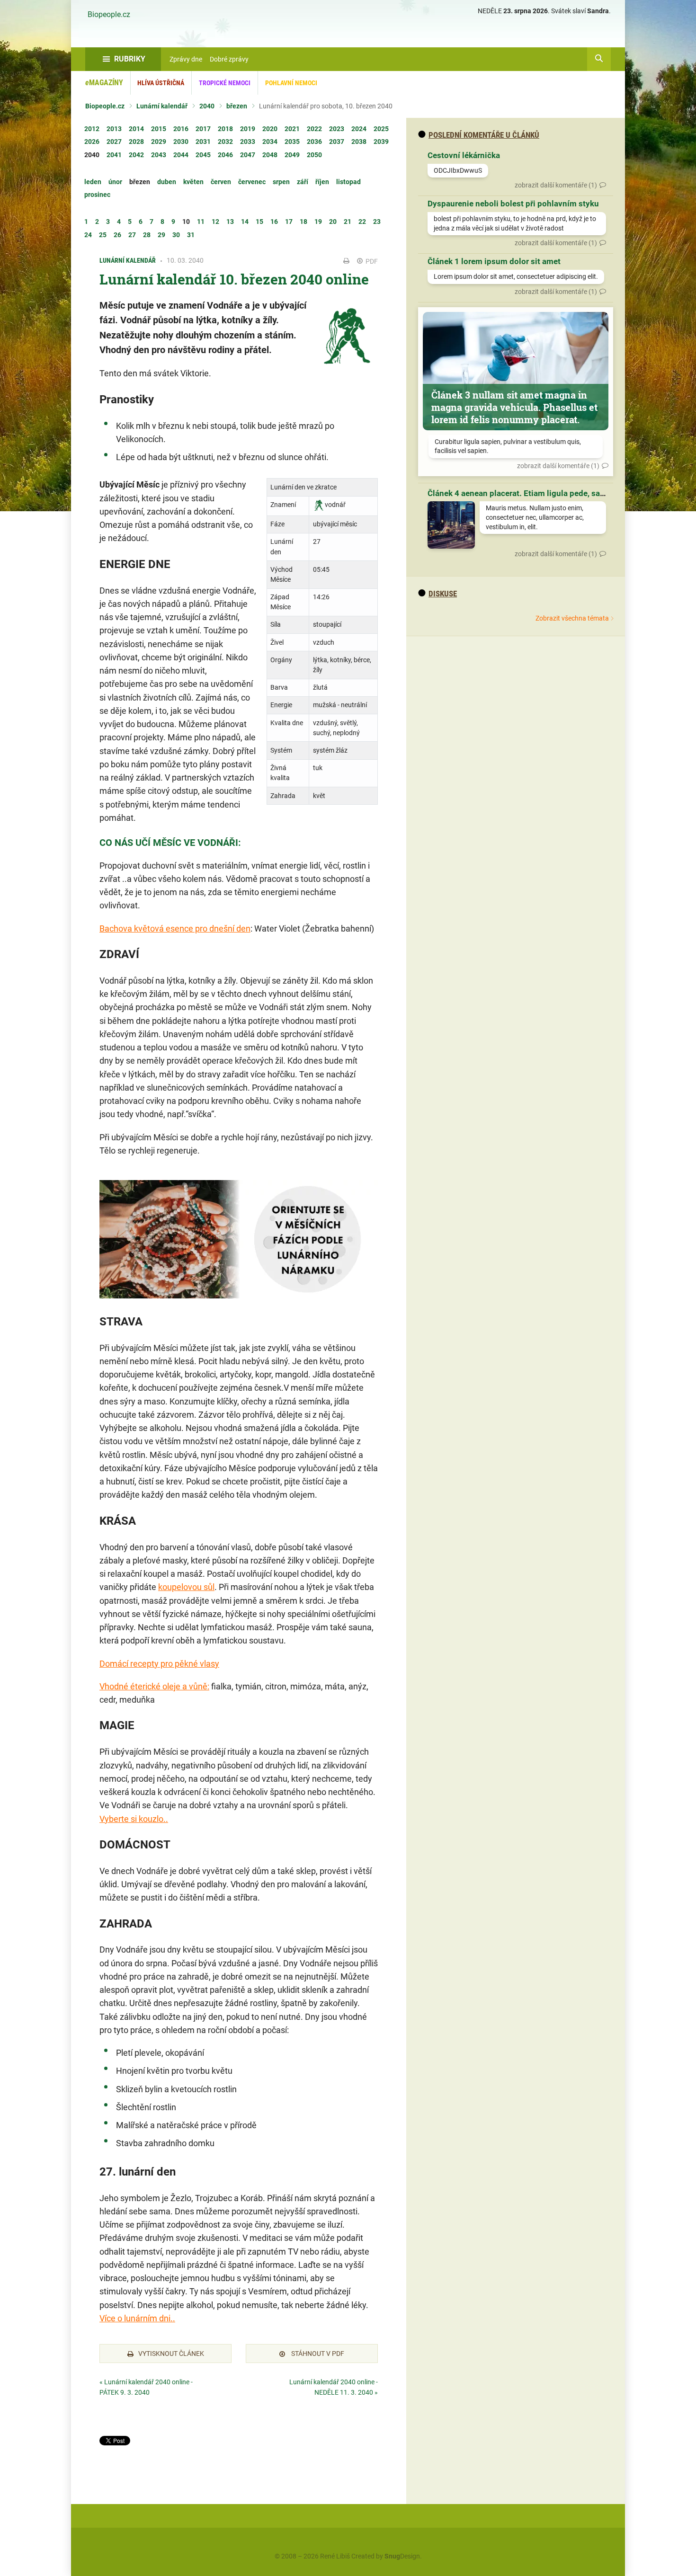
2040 (207, 106)
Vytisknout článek (171, 2354)
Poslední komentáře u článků (484, 135)
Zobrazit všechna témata (572, 618)
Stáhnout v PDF (317, 2354)
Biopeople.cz (109, 15)
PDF (371, 261)
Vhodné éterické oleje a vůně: (154, 1686)
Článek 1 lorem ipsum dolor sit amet (494, 261)
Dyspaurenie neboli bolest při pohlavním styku (513, 204)
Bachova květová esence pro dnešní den (175, 928)
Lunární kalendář (162, 106)
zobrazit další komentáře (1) (556, 185)
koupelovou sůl (186, 1587)
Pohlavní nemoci (291, 83)
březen (237, 106)
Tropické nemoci (225, 83)
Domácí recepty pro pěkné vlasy (159, 1664)
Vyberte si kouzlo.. (134, 1819)
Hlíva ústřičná (161, 83)
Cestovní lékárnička (464, 155)
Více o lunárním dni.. (137, 2318)
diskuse (443, 594)
